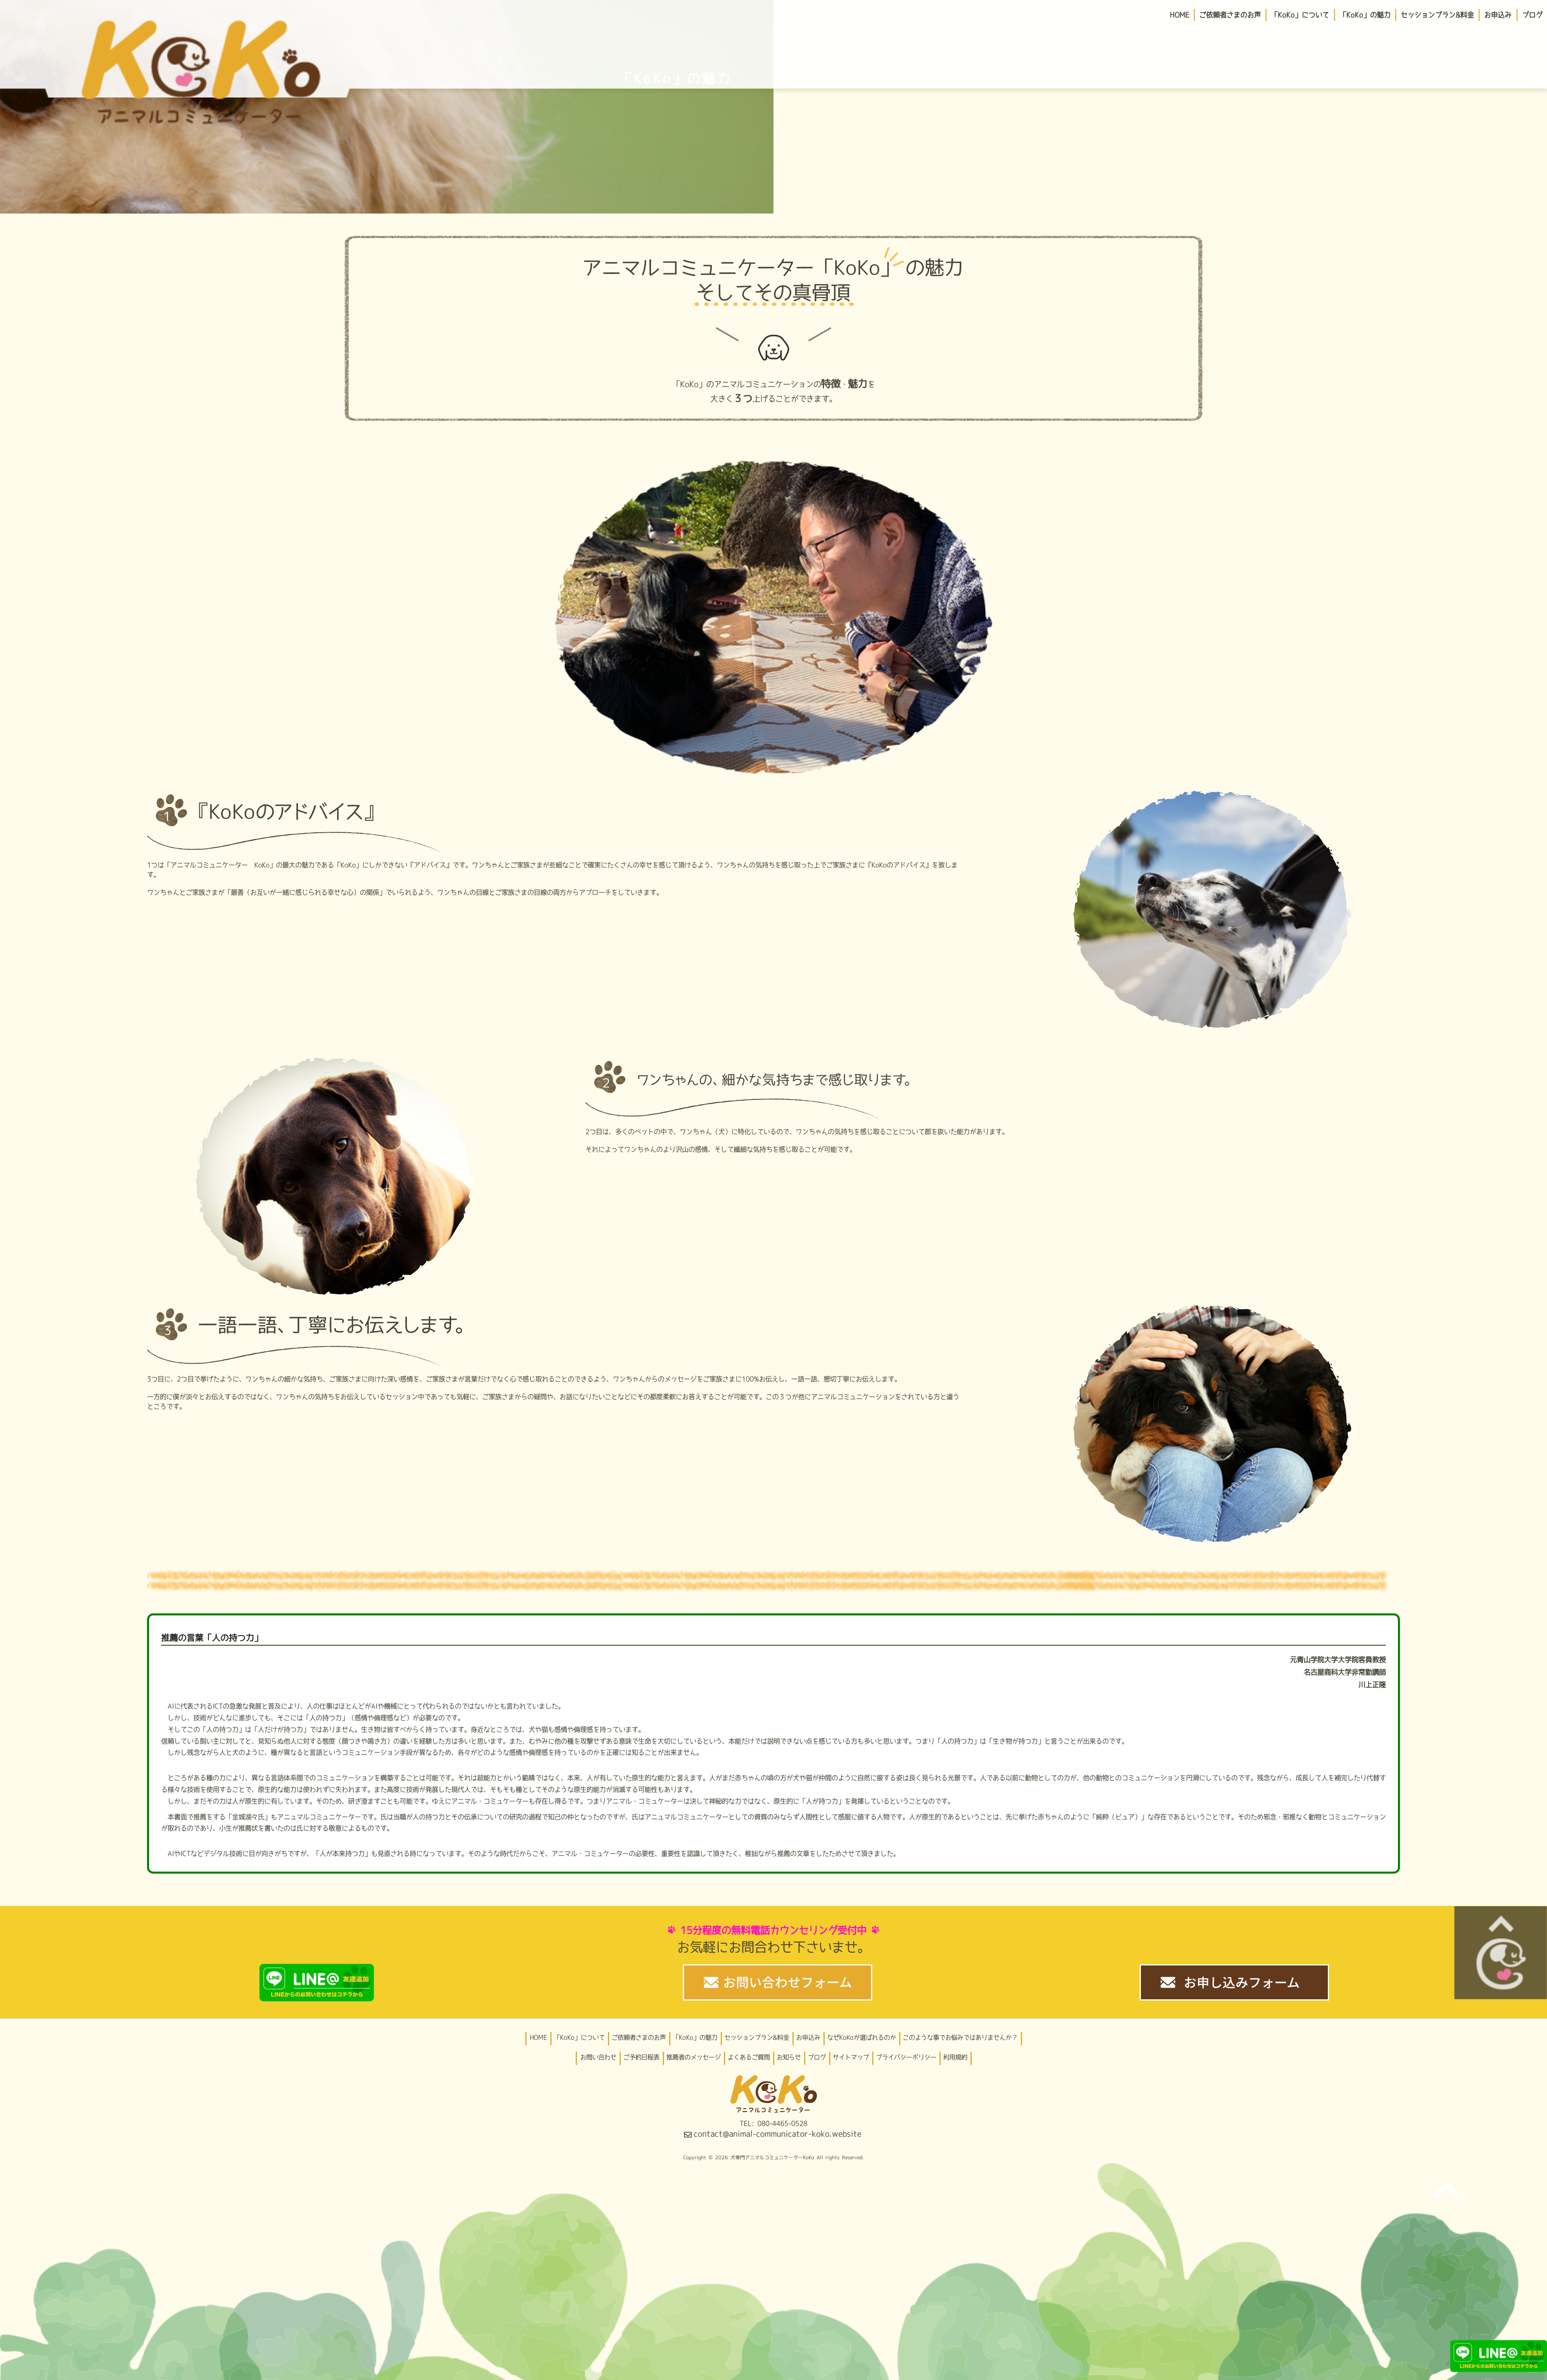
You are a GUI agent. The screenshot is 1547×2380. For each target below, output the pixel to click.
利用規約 (955, 2057)
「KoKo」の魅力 (695, 2037)
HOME (538, 2037)
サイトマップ (851, 2057)
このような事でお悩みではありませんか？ (960, 2037)
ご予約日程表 (641, 2057)
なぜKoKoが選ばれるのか (862, 2037)
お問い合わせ (598, 2057)
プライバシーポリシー (906, 2057)
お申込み (808, 2037)
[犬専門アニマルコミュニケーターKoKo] (201, 67)
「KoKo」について (579, 2037)
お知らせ (789, 2057)
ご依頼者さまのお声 (639, 2037)
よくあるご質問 (749, 2057)
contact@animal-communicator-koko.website (778, 2134)
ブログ (817, 2057)
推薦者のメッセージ (694, 2057)
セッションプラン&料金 (757, 2037)
